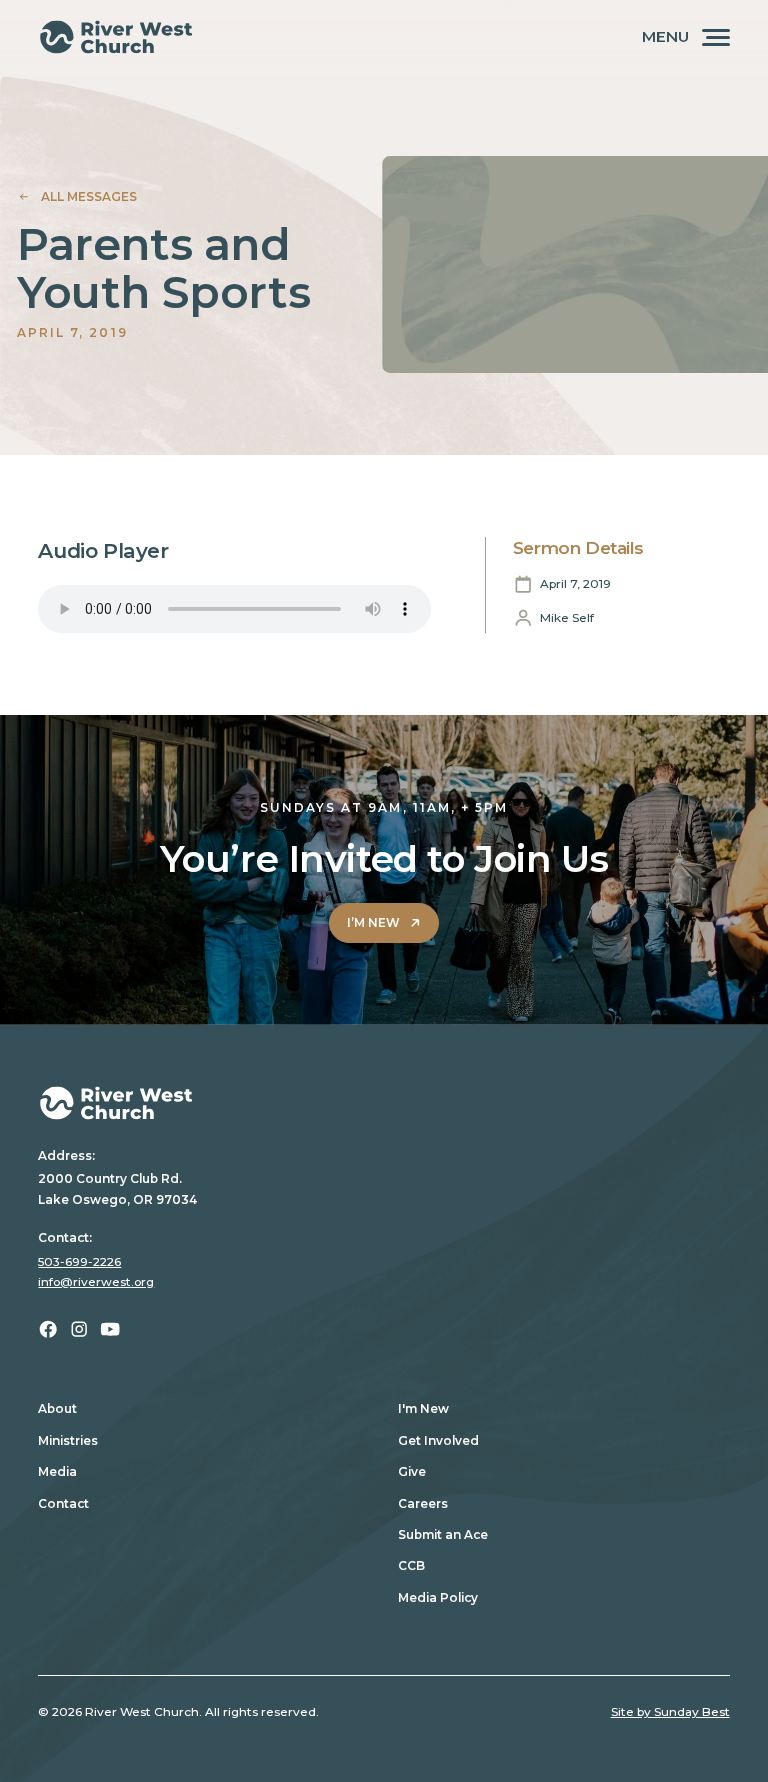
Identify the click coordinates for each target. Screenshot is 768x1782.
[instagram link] (79, 1329)
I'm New (423, 1408)
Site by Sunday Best (670, 1711)
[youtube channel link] (110, 1329)
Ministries (68, 1440)
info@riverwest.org (96, 1281)
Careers (423, 1503)
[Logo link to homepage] (116, 37)
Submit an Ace (443, 1534)
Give (412, 1471)
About (57, 1408)
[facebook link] (48, 1329)
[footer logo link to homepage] (383, 1103)
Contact (63, 1503)
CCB (411, 1565)
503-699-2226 (79, 1261)
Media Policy (438, 1597)
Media (57, 1471)
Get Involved (438, 1440)
